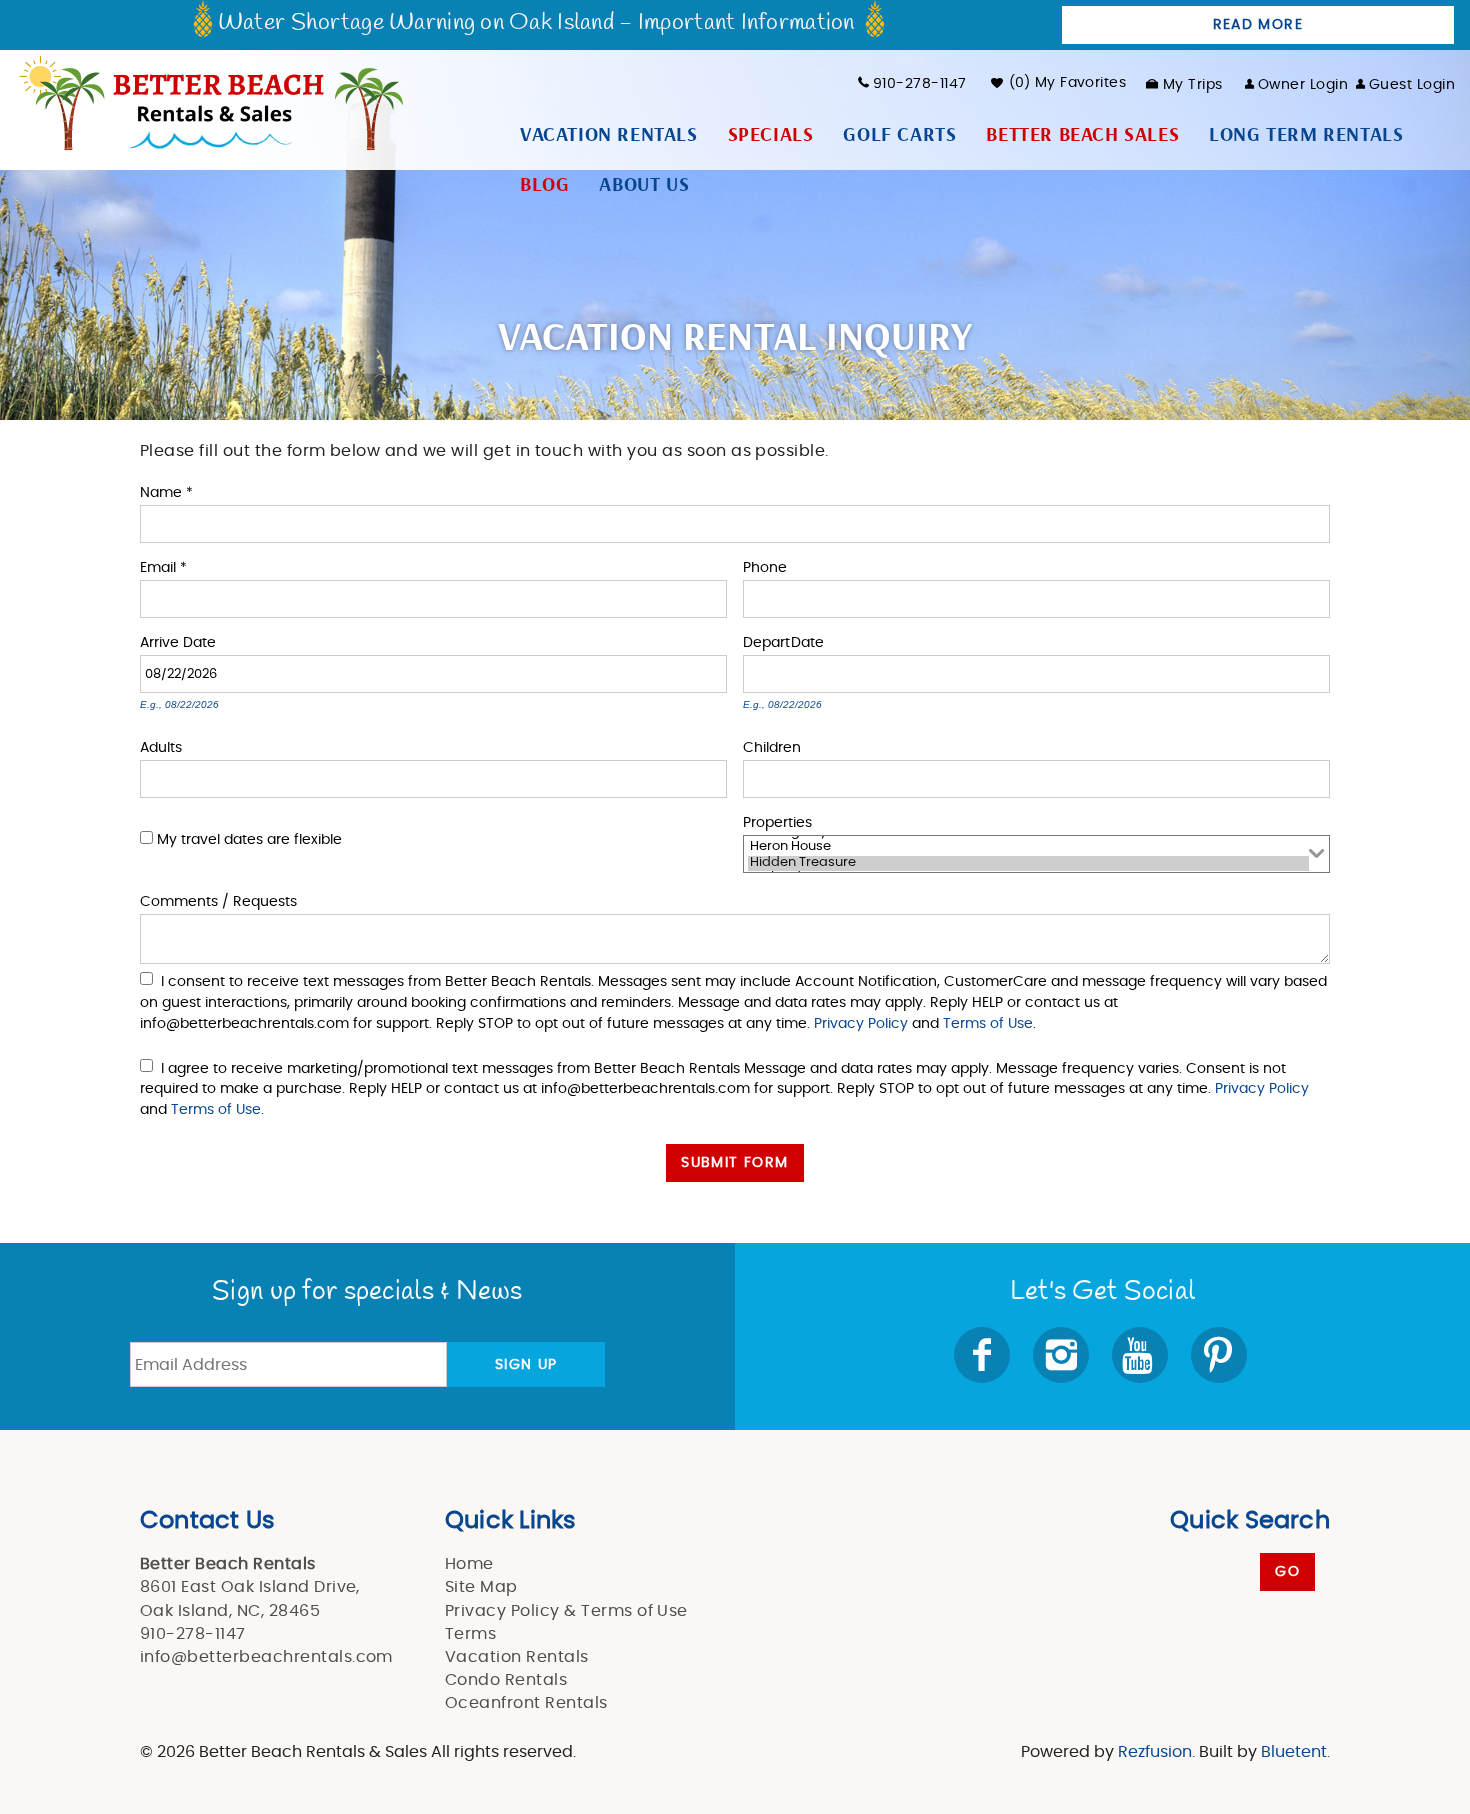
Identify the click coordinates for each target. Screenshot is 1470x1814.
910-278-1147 (919, 84)
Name (166, 491)
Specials (771, 135)
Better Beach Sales (1082, 135)
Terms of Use (988, 1023)
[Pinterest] (1221, 1355)
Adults (161, 746)
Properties (777, 821)
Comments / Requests (218, 900)
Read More (1258, 25)
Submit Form (734, 1163)
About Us (644, 185)
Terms (470, 1634)
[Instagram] (1063, 1355)
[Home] (209, 101)
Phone (765, 566)
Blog (544, 185)
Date (199, 641)
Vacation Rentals (609, 135)
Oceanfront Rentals (526, 1703)
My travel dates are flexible (249, 840)
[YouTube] (1141, 1355)
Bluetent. (1295, 1752)
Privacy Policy (861, 1023)
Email (163, 566)
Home (469, 1564)
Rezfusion (1155, 1752)
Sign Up (526, 1365)
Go (1287, 1572)
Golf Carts (899, 135)
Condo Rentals (506, 1680)
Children (772, 746)
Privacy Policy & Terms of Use (566, 1611)
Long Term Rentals (1306, 135)
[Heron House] (1028, 848)
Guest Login (1412, 85)
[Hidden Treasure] (1028, 864)
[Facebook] (984, 1355)
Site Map (481, 1587)
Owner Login (1303, 85)
